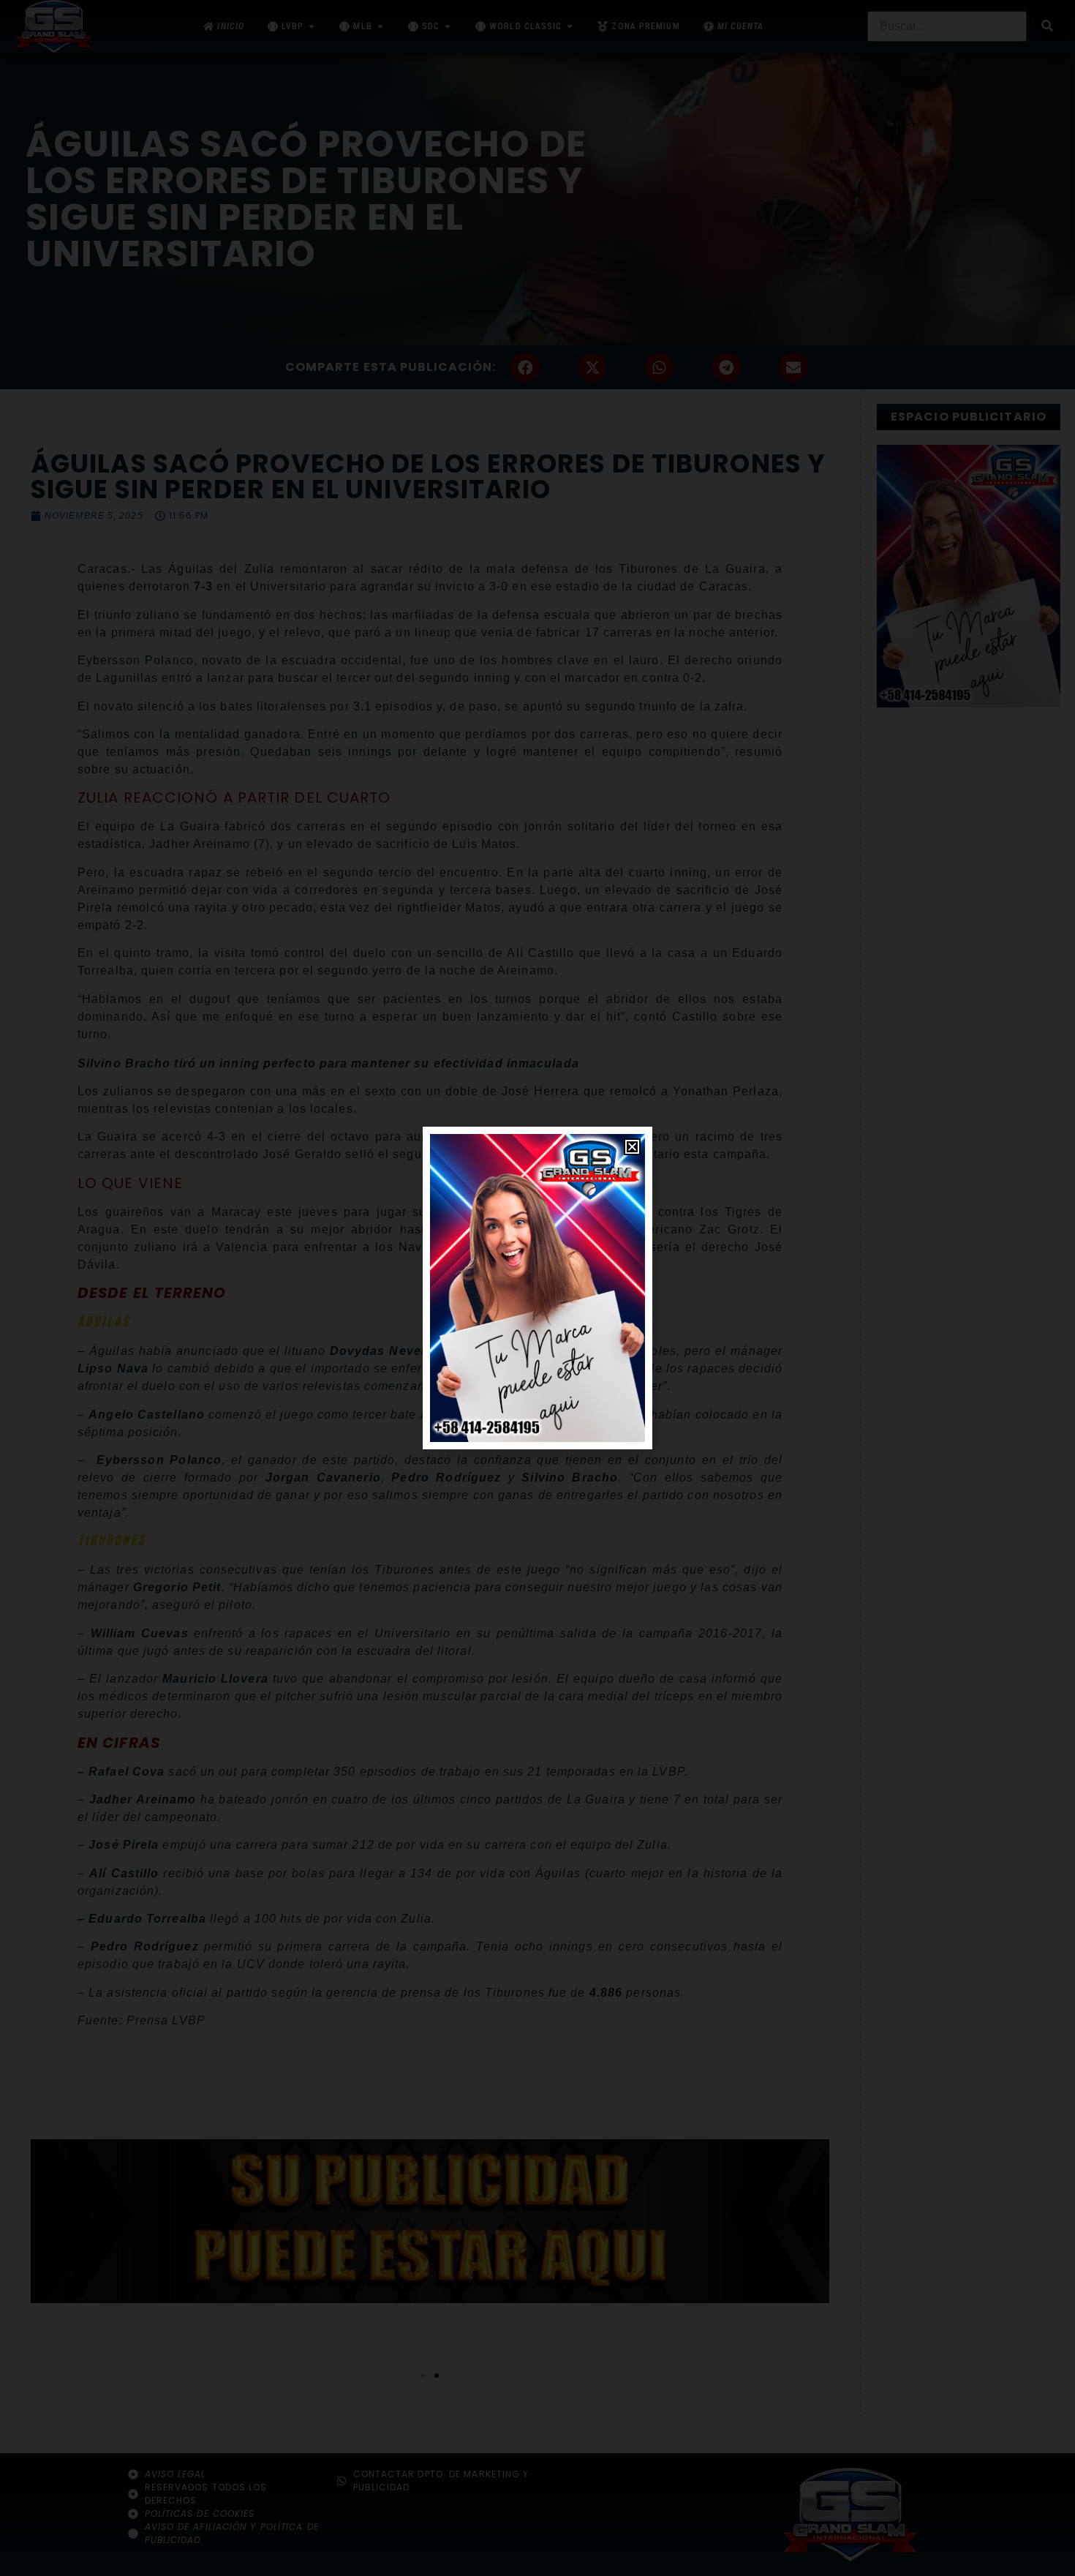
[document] (537, 1288)
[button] (632, 1147)
